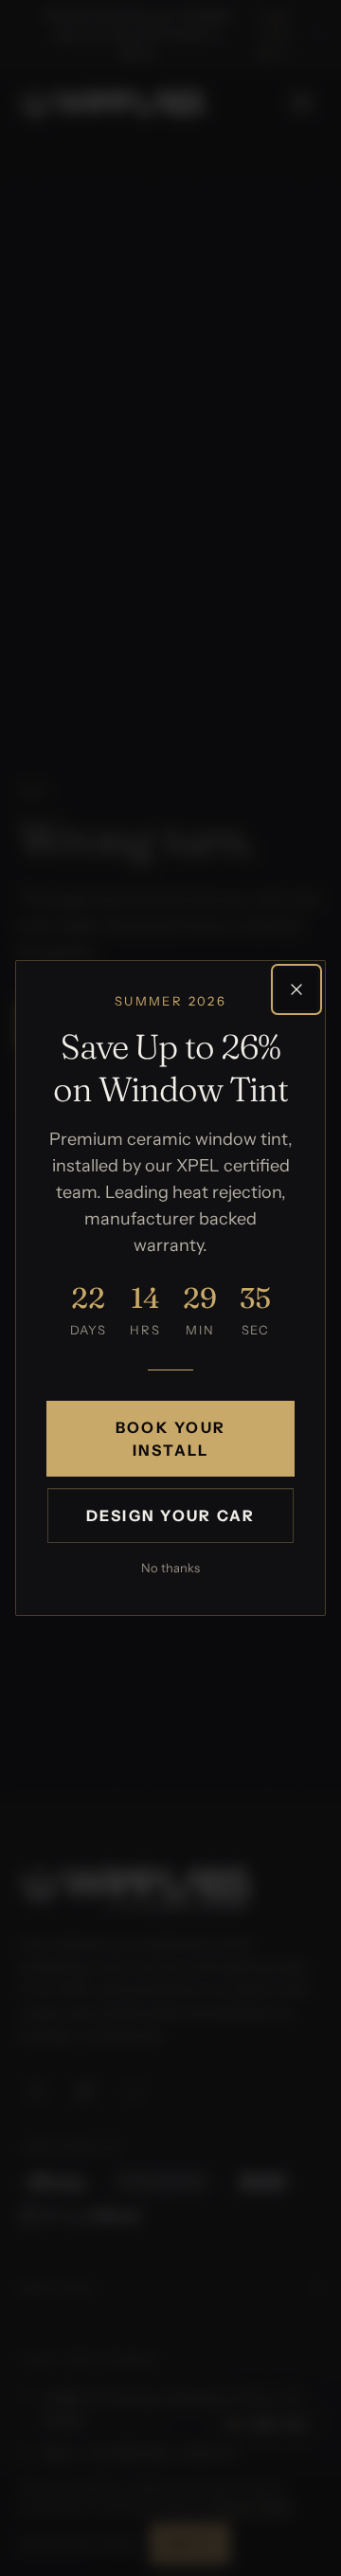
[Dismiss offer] (296, 989)
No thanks (170, 1568)
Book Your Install (170, 1439)
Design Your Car (171, 1515)
